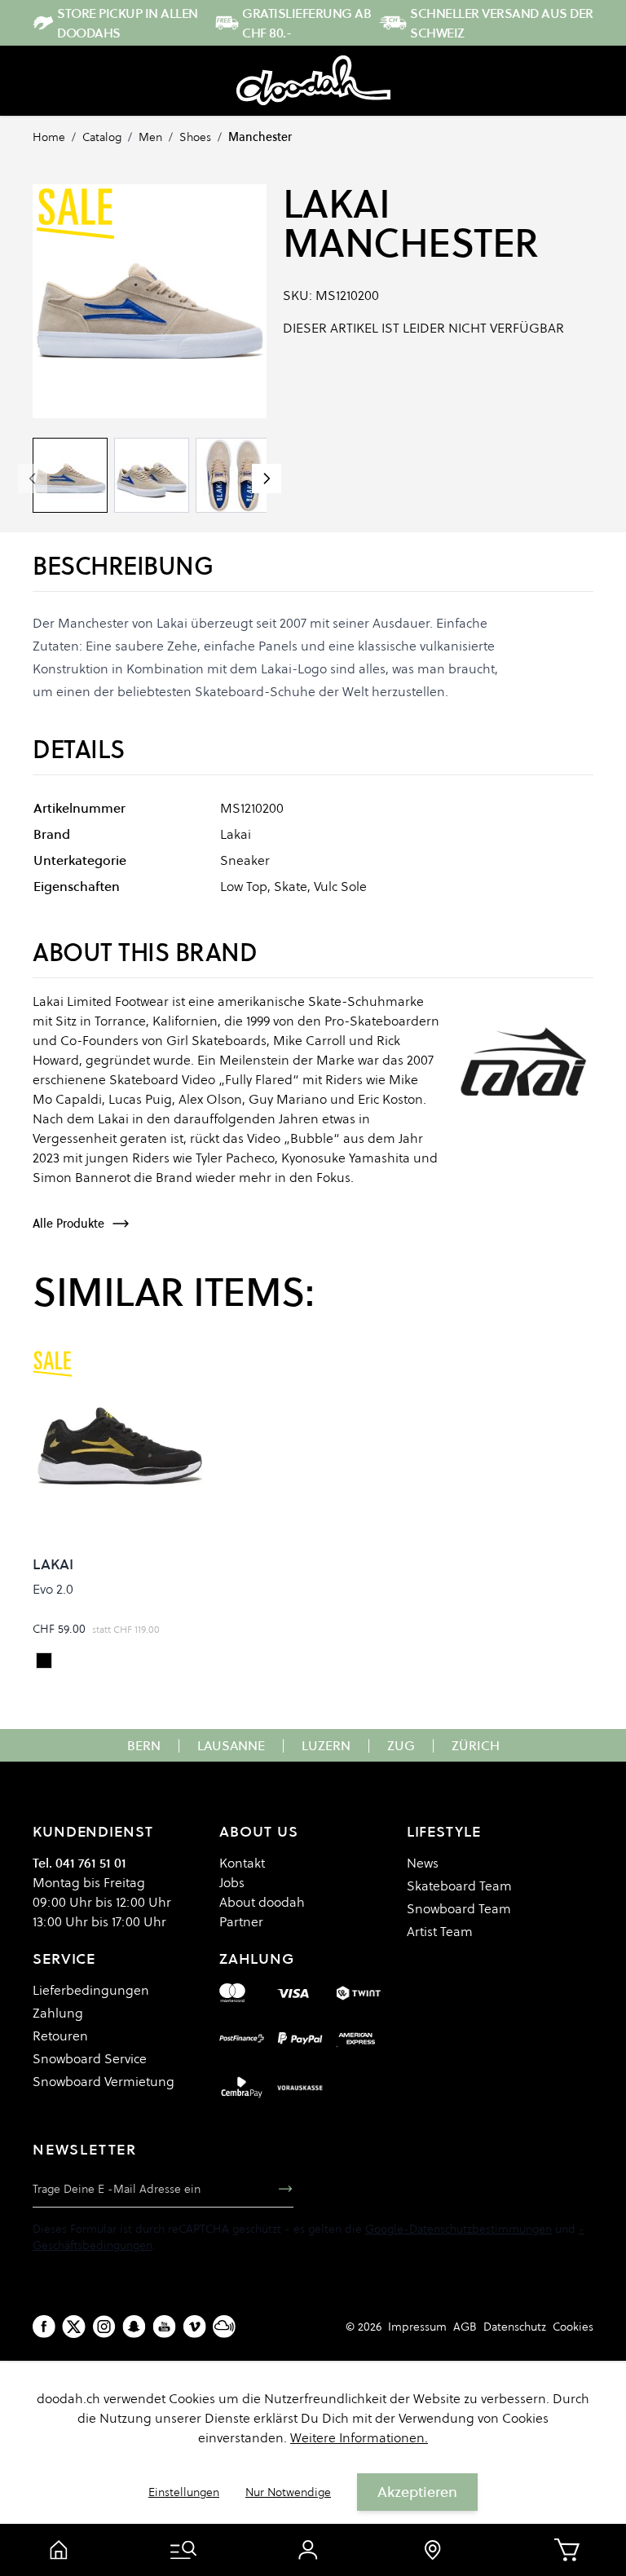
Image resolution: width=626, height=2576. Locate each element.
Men (150, 137)
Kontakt (242, 1863)
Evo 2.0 (53, 1589)
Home (49, 137)
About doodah (262, 1902)
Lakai (337, 204)
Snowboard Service (90, 2058)
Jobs (232, 1882)
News (423, 1863)
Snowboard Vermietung (104, 2081)
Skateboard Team (459, 1886)
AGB (465, 2327)
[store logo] (313, 81)
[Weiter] (267, 479)
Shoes (195, 137)
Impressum (417, 2327)
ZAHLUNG (256, 1958)
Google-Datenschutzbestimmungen (458, 2229)
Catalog (102, 137)
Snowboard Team (459, 1908)
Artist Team (440, 1931)
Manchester (260, 137)
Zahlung (58, 2013)
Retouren (60, 2036)
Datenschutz (515, 2327)
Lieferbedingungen (91, 1990)
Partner (241, 1921)
